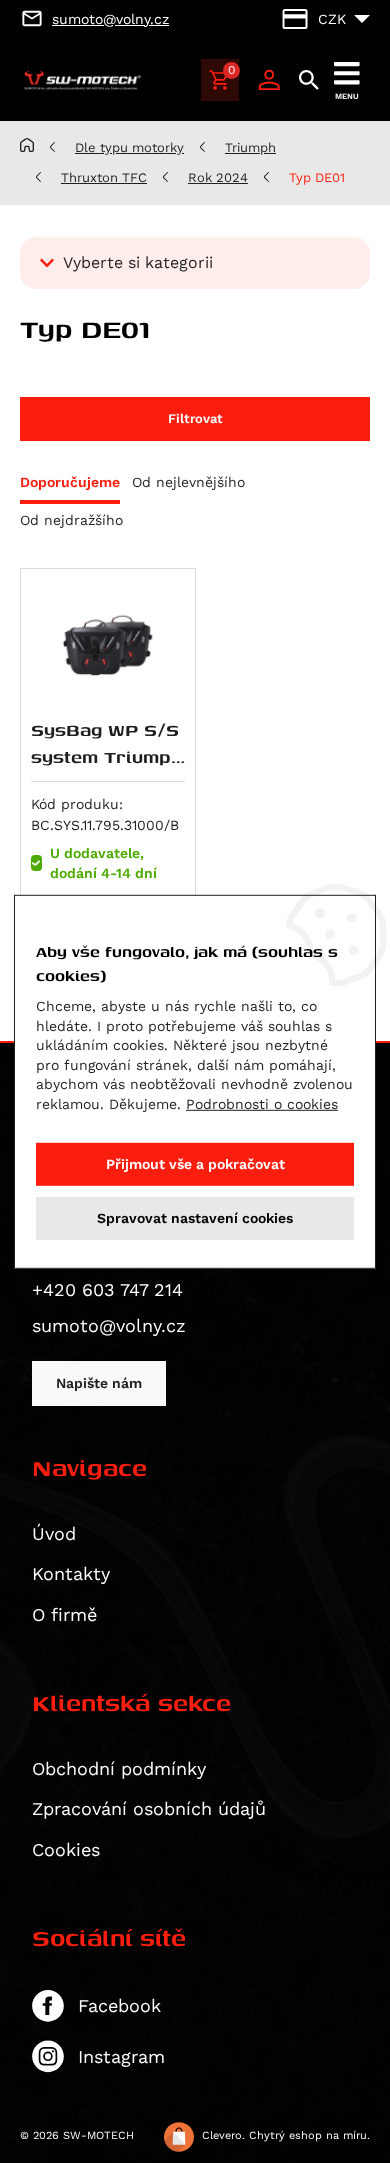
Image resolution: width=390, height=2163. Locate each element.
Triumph (250, 147)
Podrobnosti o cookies (262, 1104)
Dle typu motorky (129, 147)
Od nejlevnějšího (188, 482)
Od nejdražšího (71, 520)
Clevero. (223, 2135)
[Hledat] (309, 80)
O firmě (64, 1614)
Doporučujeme (70, 482)
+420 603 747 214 (107, 1289)
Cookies (66, 1849)
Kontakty (71, 1573)
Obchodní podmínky (119, 1768)
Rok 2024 (218, 177)
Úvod (54, 1533)
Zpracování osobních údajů (149, 1808)
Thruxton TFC (104, 177)
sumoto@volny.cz (109, 1325)
